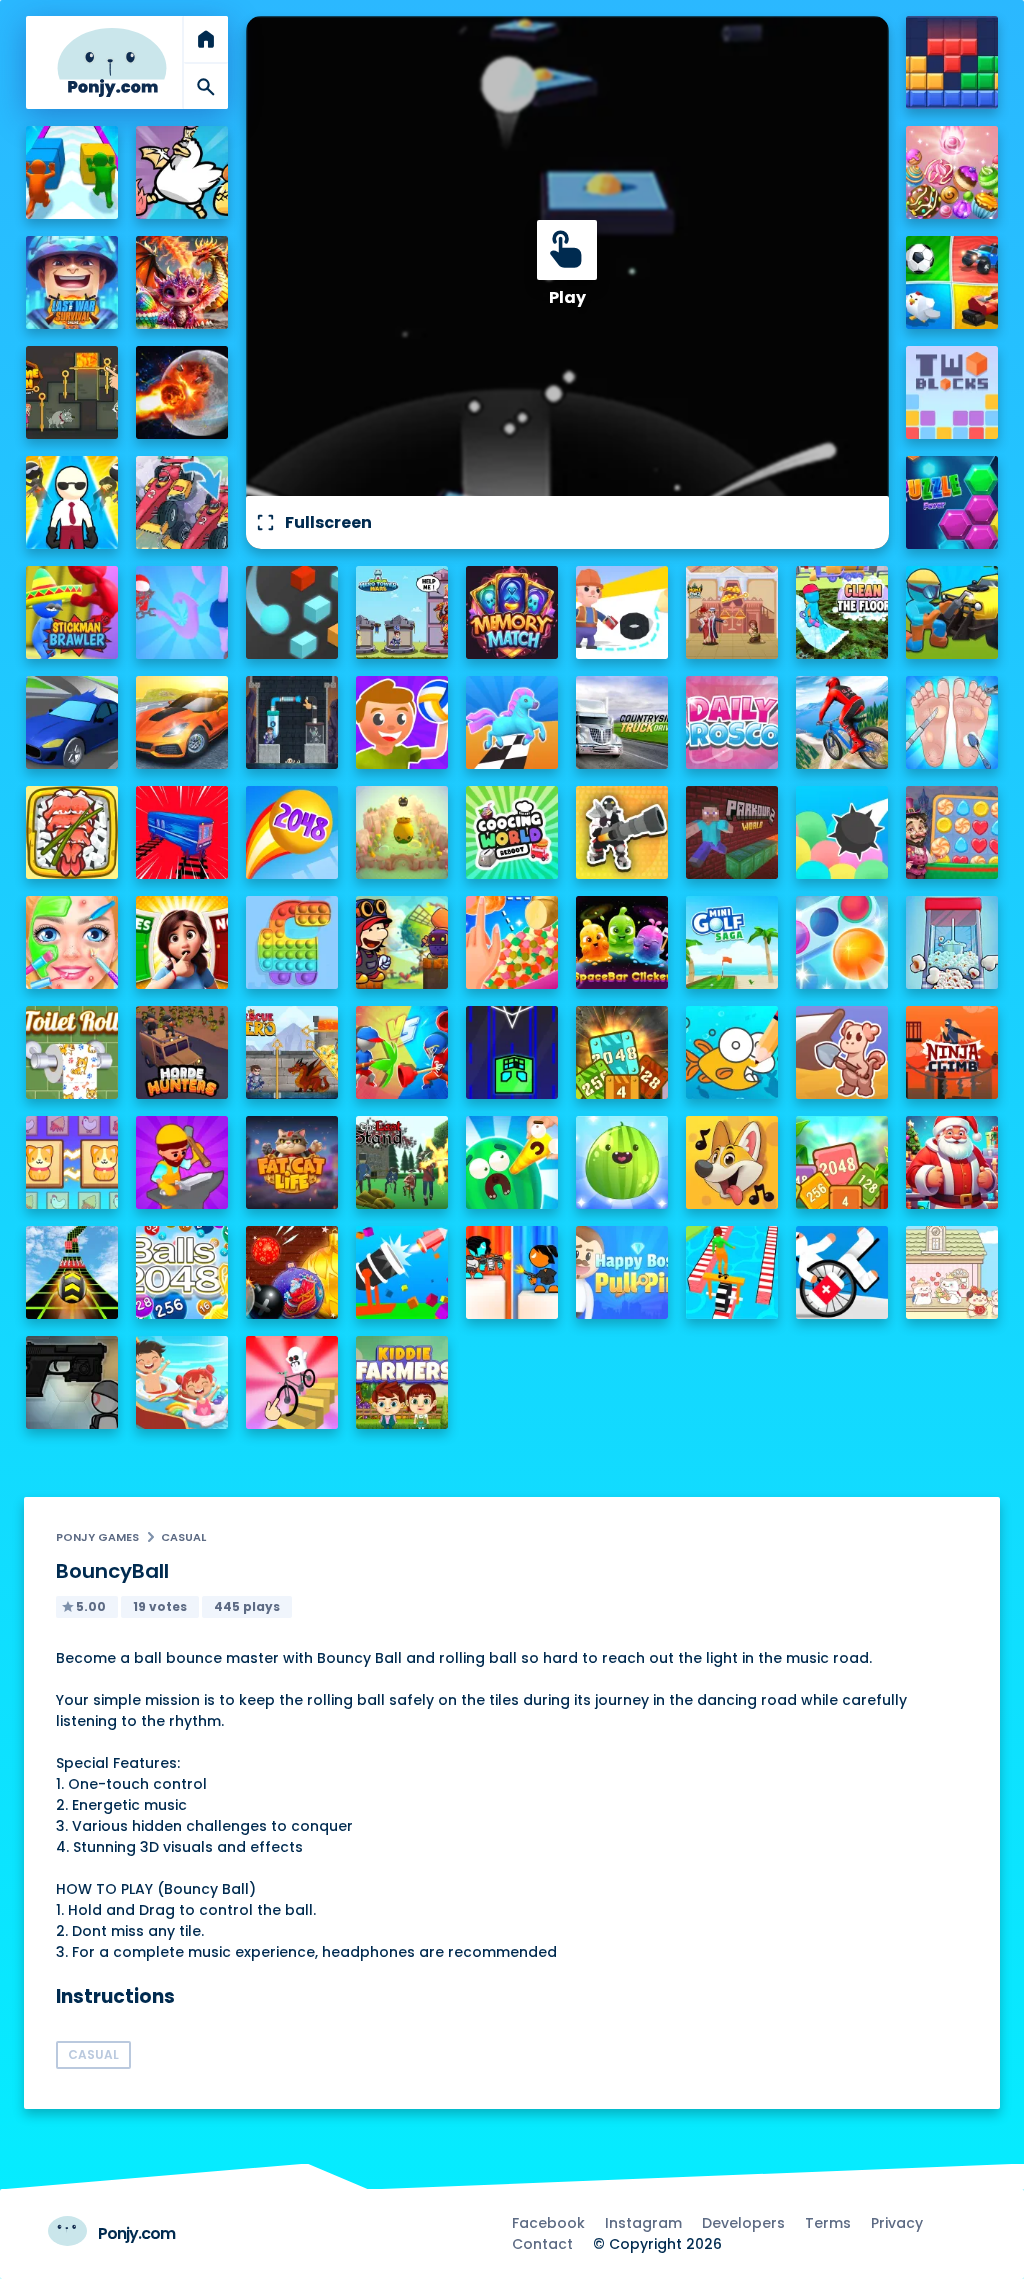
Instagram (643, 2223)
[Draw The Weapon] (402, 1052)
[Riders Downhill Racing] (842, 722)
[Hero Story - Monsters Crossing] (402, 942)
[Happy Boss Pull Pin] (622, 1272)
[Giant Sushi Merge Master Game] (72, 832)
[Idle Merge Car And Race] (182, 502)
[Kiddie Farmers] (402, 1382)
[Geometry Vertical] (512, 1052)
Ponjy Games (97, 1537)
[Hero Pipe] (292, 722)
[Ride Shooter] (952, 612)
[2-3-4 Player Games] (952, 282)
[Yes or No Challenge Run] (182, 942)
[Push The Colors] (72, 172)
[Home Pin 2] (732, 612)
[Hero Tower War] (402, 612)
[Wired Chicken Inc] (182, 172)
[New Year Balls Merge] (292, 1272)
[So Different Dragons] (182, 282)
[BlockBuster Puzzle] (952, 62)
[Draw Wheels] (292, 1382)
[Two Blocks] (952, 392)
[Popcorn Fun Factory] (952, 942)
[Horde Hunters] (182, 1052)
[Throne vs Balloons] (842, 832)
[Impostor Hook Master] (182, 612)
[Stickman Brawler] (72, 612)
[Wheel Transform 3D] (732, 1272)
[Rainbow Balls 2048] (292, 832)
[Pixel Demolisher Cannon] (402, 1272)
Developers (743, 2223)
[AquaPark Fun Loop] (182, 1382)
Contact (542, 2244)
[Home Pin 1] (72, 392)
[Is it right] (842, 942)
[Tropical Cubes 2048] (842, 1162)
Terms (828, 2223)
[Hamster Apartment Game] (952, 1272)
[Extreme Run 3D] (72, 1272)
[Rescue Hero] (292, 1052)
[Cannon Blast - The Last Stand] (402, 1162)
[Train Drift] (182, 832)
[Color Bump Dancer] (292, 612)
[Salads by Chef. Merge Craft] (512, 942)
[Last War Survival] (72, 282)
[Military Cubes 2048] (622, 1052)
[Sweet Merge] (952, 172)
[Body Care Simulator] (952, 722)
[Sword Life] (182, 1162)
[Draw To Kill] (622, 612)
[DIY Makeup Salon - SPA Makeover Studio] (72, 942)
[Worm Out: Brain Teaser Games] (512, 1162)
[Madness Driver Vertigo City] (182, 722)
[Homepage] (112, 62)
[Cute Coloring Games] (732, 1052)
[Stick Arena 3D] (512, 1272)
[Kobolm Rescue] (842, 1052)
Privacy (897, 2223)
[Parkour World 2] (732, 832)
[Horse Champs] (512, 722)
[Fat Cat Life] (292, 1162)
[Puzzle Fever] (952, 502)
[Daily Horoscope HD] (732, 722)
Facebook (548, 2223)
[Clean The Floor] (842, 612)
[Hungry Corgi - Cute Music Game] (732, 1162)
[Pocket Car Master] (72, 722)
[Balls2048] (182, 1272)
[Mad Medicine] (842, 1272)
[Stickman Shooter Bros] (622, 832)
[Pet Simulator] (402, 832)
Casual (183, 1537)
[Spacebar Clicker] (622, 942)
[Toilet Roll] (72, 1052)
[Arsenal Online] (72, 1382)
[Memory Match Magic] (512, 612)
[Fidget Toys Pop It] (292, 942)
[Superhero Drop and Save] (72, 502)
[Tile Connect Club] (72, 1162)
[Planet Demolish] (182, 392)
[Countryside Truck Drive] (622, 722)
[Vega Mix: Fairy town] (952, 832)
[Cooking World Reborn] (512, 832)
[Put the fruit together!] (622, 1162)
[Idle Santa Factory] (952, 1162)
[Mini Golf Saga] (732, 942)
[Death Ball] (402, 722)
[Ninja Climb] (952, 1052)
